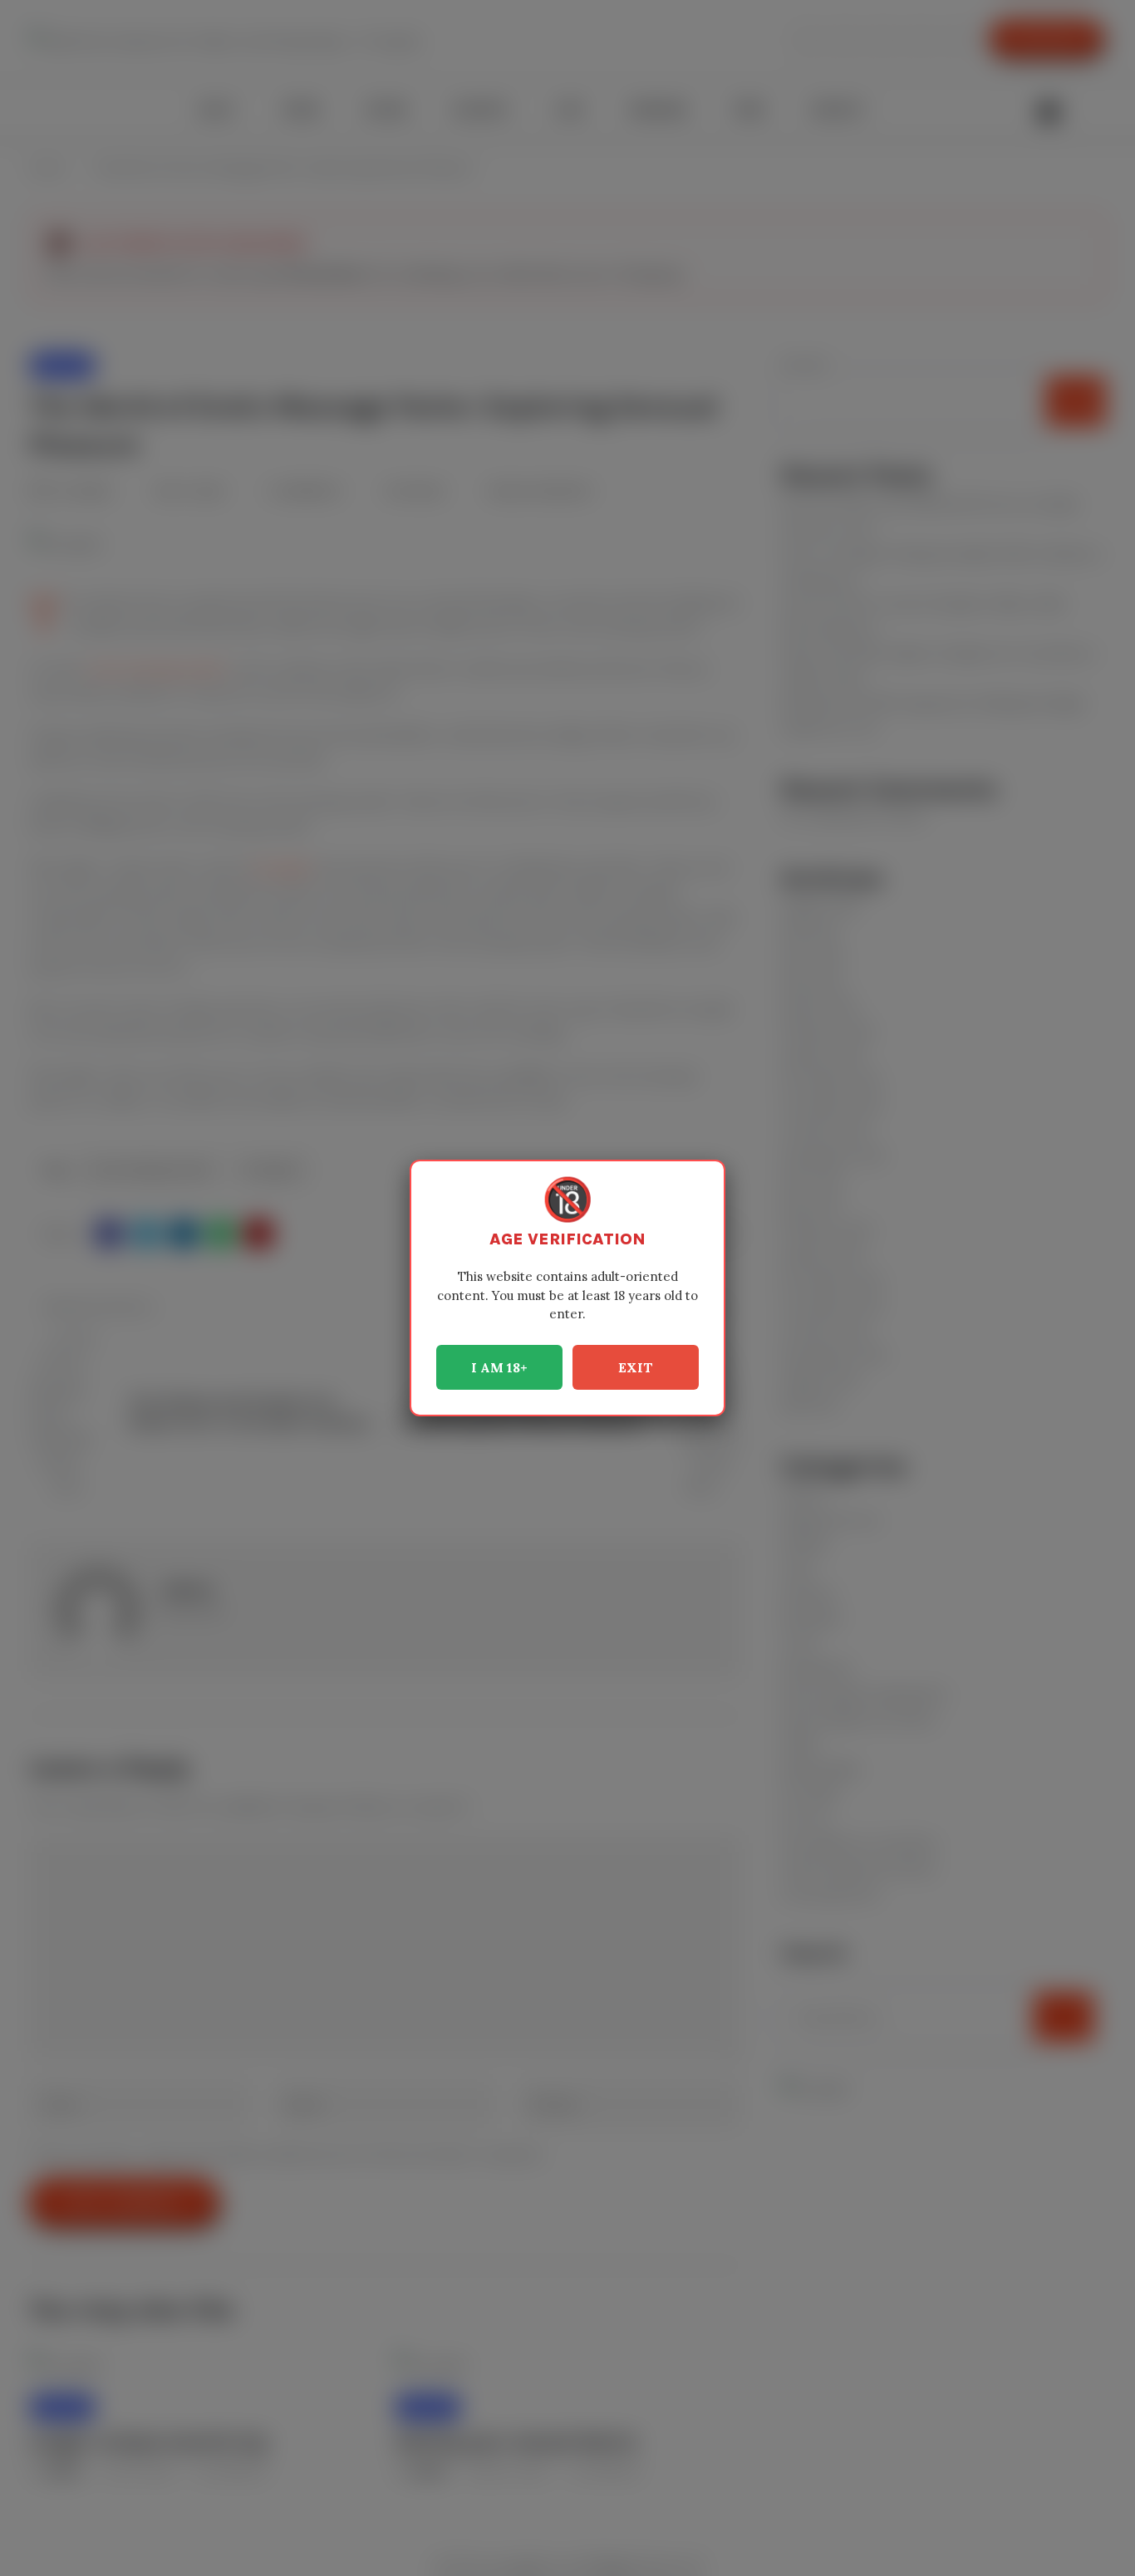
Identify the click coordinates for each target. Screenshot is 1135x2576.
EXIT (636, 1367)
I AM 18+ (499, 1367)
